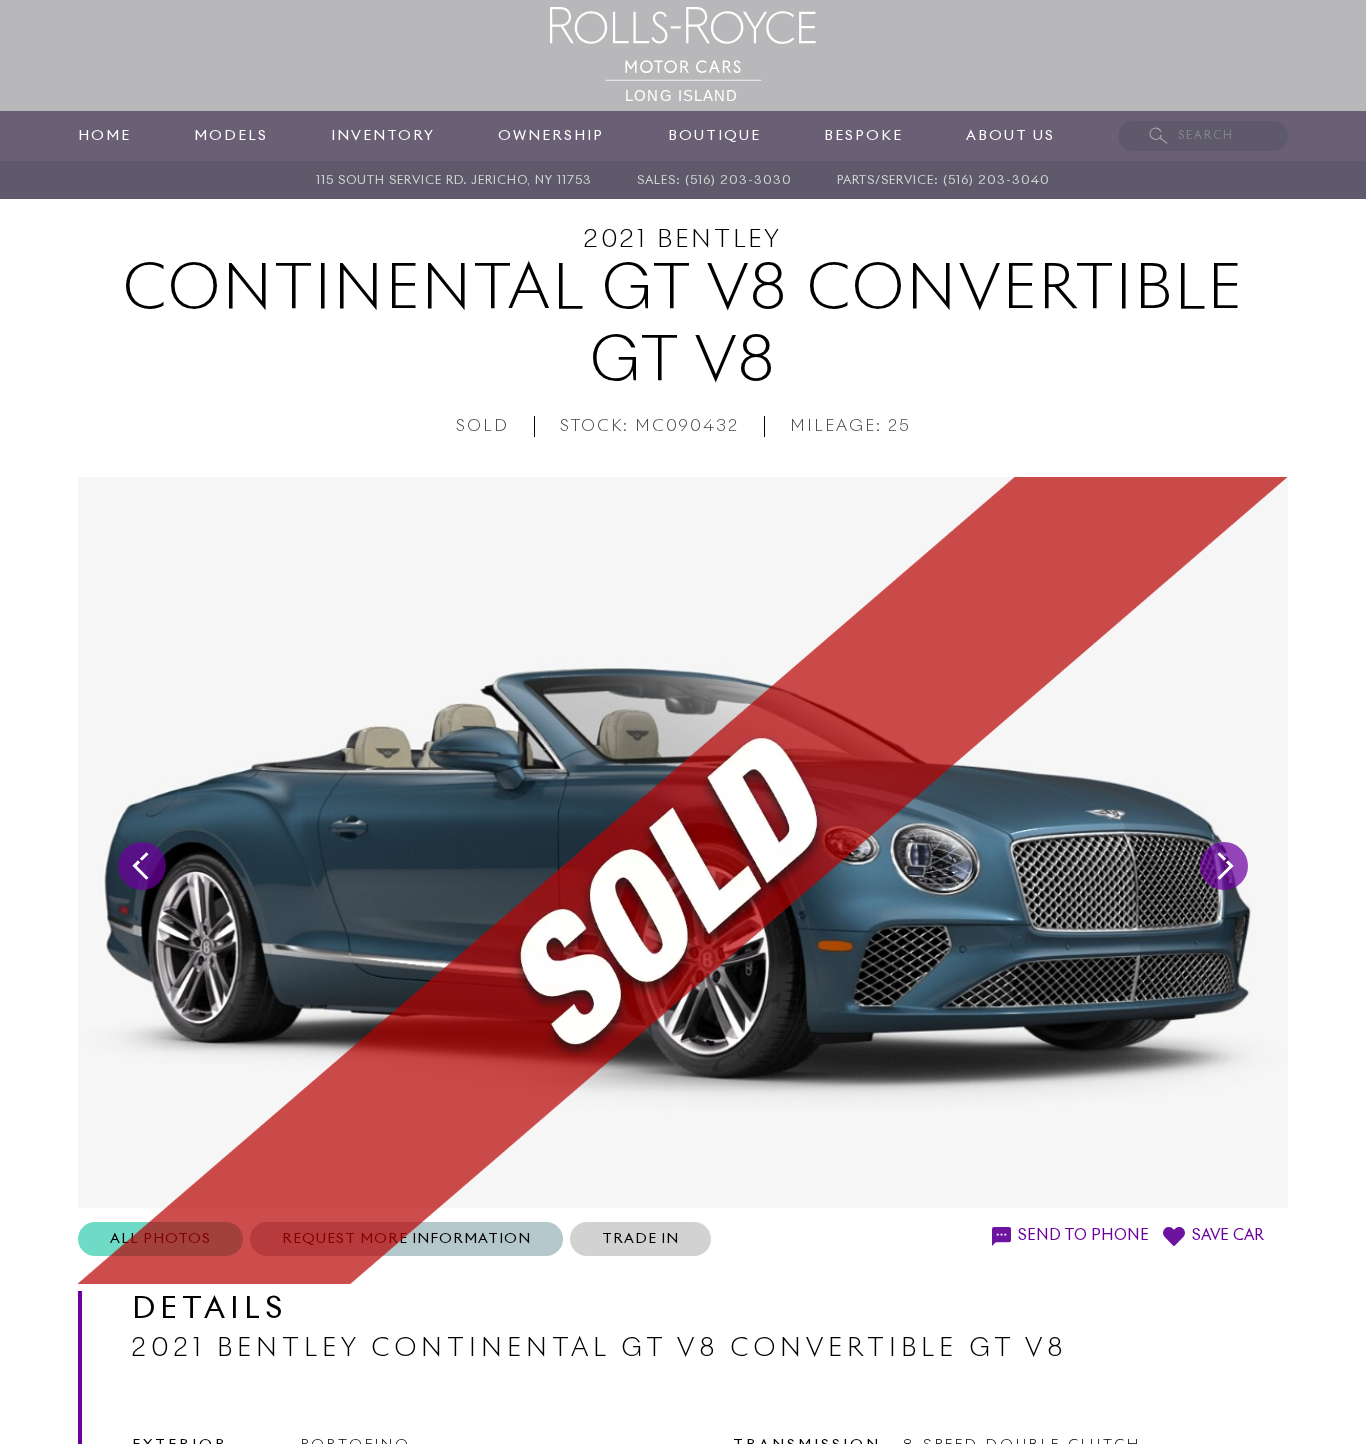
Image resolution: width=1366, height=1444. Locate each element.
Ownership (551, 136)
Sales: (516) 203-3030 (714, 181)
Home (104, 136)
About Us (1010, 136)
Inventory (383, 136)
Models (231, 136)
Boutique (714, 136)
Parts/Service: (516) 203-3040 (943, 181)
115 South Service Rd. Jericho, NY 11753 (454, 181)
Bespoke (863, 136)
